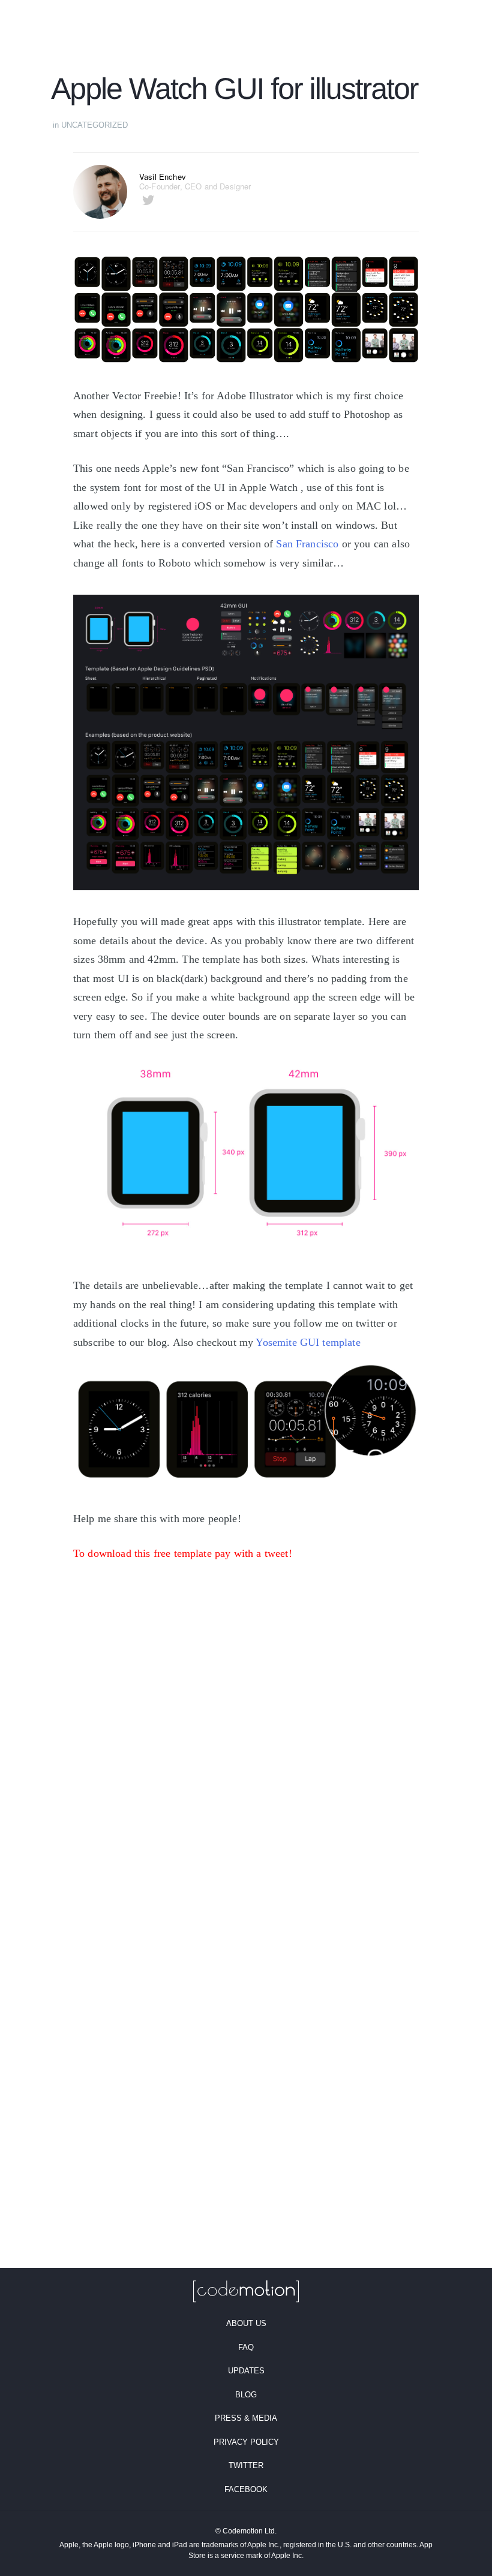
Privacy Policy (246, 2442)
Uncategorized (94, 125)
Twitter (246, 2465)
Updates (246, 2371)
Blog (246, 2395)
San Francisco (307, 544)
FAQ (246, 2347)
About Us (246, 2323)
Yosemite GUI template (308, 1342)
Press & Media (246, 2418)
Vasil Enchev (163, 177)
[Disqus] (246, 1803)
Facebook (246, 2489)
